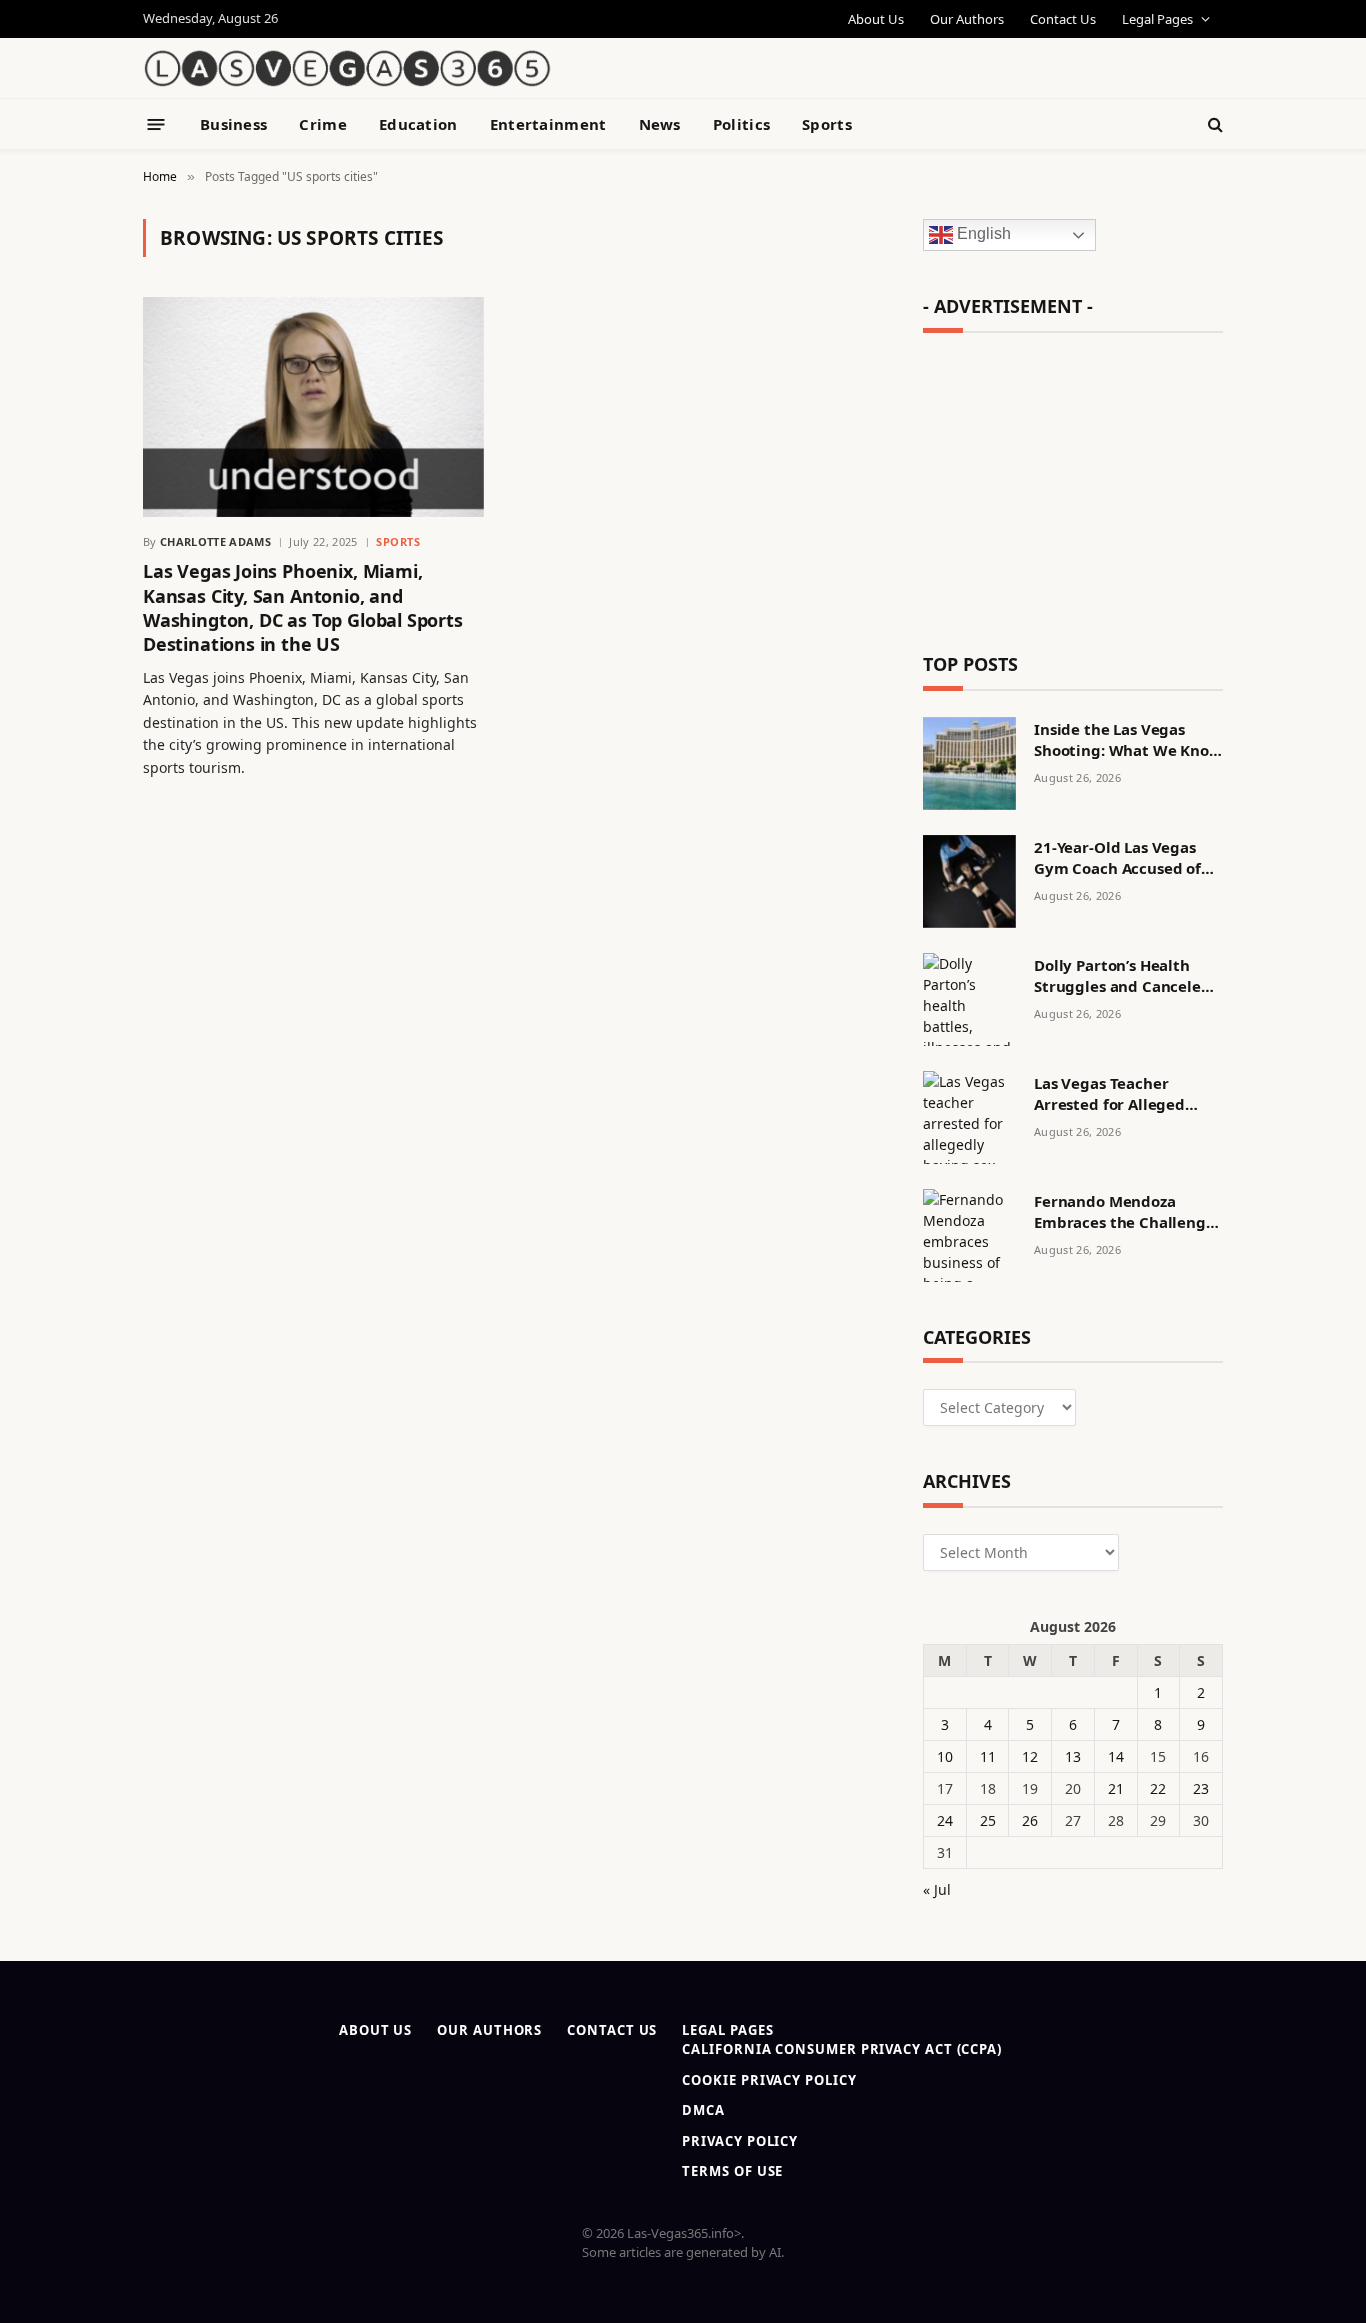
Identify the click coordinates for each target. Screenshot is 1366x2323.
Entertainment (548, 124)
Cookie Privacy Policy (769, 2080)
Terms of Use (732, 2171)
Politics (741, 124)
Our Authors (967, 19)
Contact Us (1063, 19)
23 (1201, 1788)
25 (988, 1820)
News (660, 124)
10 (945, 1756)
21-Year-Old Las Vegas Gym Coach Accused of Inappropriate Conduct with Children (1120, 858)
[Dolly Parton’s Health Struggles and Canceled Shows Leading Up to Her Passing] (969, 999)
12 (1030, 1756)
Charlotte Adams (215, 541)
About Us (876, 19)
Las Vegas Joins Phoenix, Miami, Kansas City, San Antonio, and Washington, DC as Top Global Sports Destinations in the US (303, 607)
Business (233, 124)
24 (945, 1820)
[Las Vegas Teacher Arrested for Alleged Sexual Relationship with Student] (969, 1117)
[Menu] (156, 123)
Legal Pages (1157, 19)
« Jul (937, 1889)
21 (1116, 1788)
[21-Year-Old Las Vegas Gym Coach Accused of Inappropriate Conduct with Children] (969, 881)
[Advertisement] (989, 55)
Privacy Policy (740, 2141)
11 (988, 1756)
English (982, 234)
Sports (827, 124)
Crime (323, 124)
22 (1158, 1788)
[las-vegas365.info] (348, 68)
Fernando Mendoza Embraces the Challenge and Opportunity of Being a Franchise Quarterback (1124, 1212)
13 (1073, 1756)
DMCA (703, 2110)
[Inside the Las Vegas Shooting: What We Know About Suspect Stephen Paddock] (969, 763)
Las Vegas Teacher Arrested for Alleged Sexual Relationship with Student (1126, 1094)
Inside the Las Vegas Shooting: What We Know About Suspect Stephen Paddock (1128, 740)
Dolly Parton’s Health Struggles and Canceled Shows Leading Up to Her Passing (1126, 976)
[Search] (1213, 124)
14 (1116, 1756)
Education (418, 124)
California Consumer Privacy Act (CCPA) (842, 2049)
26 (1030, 1820)
